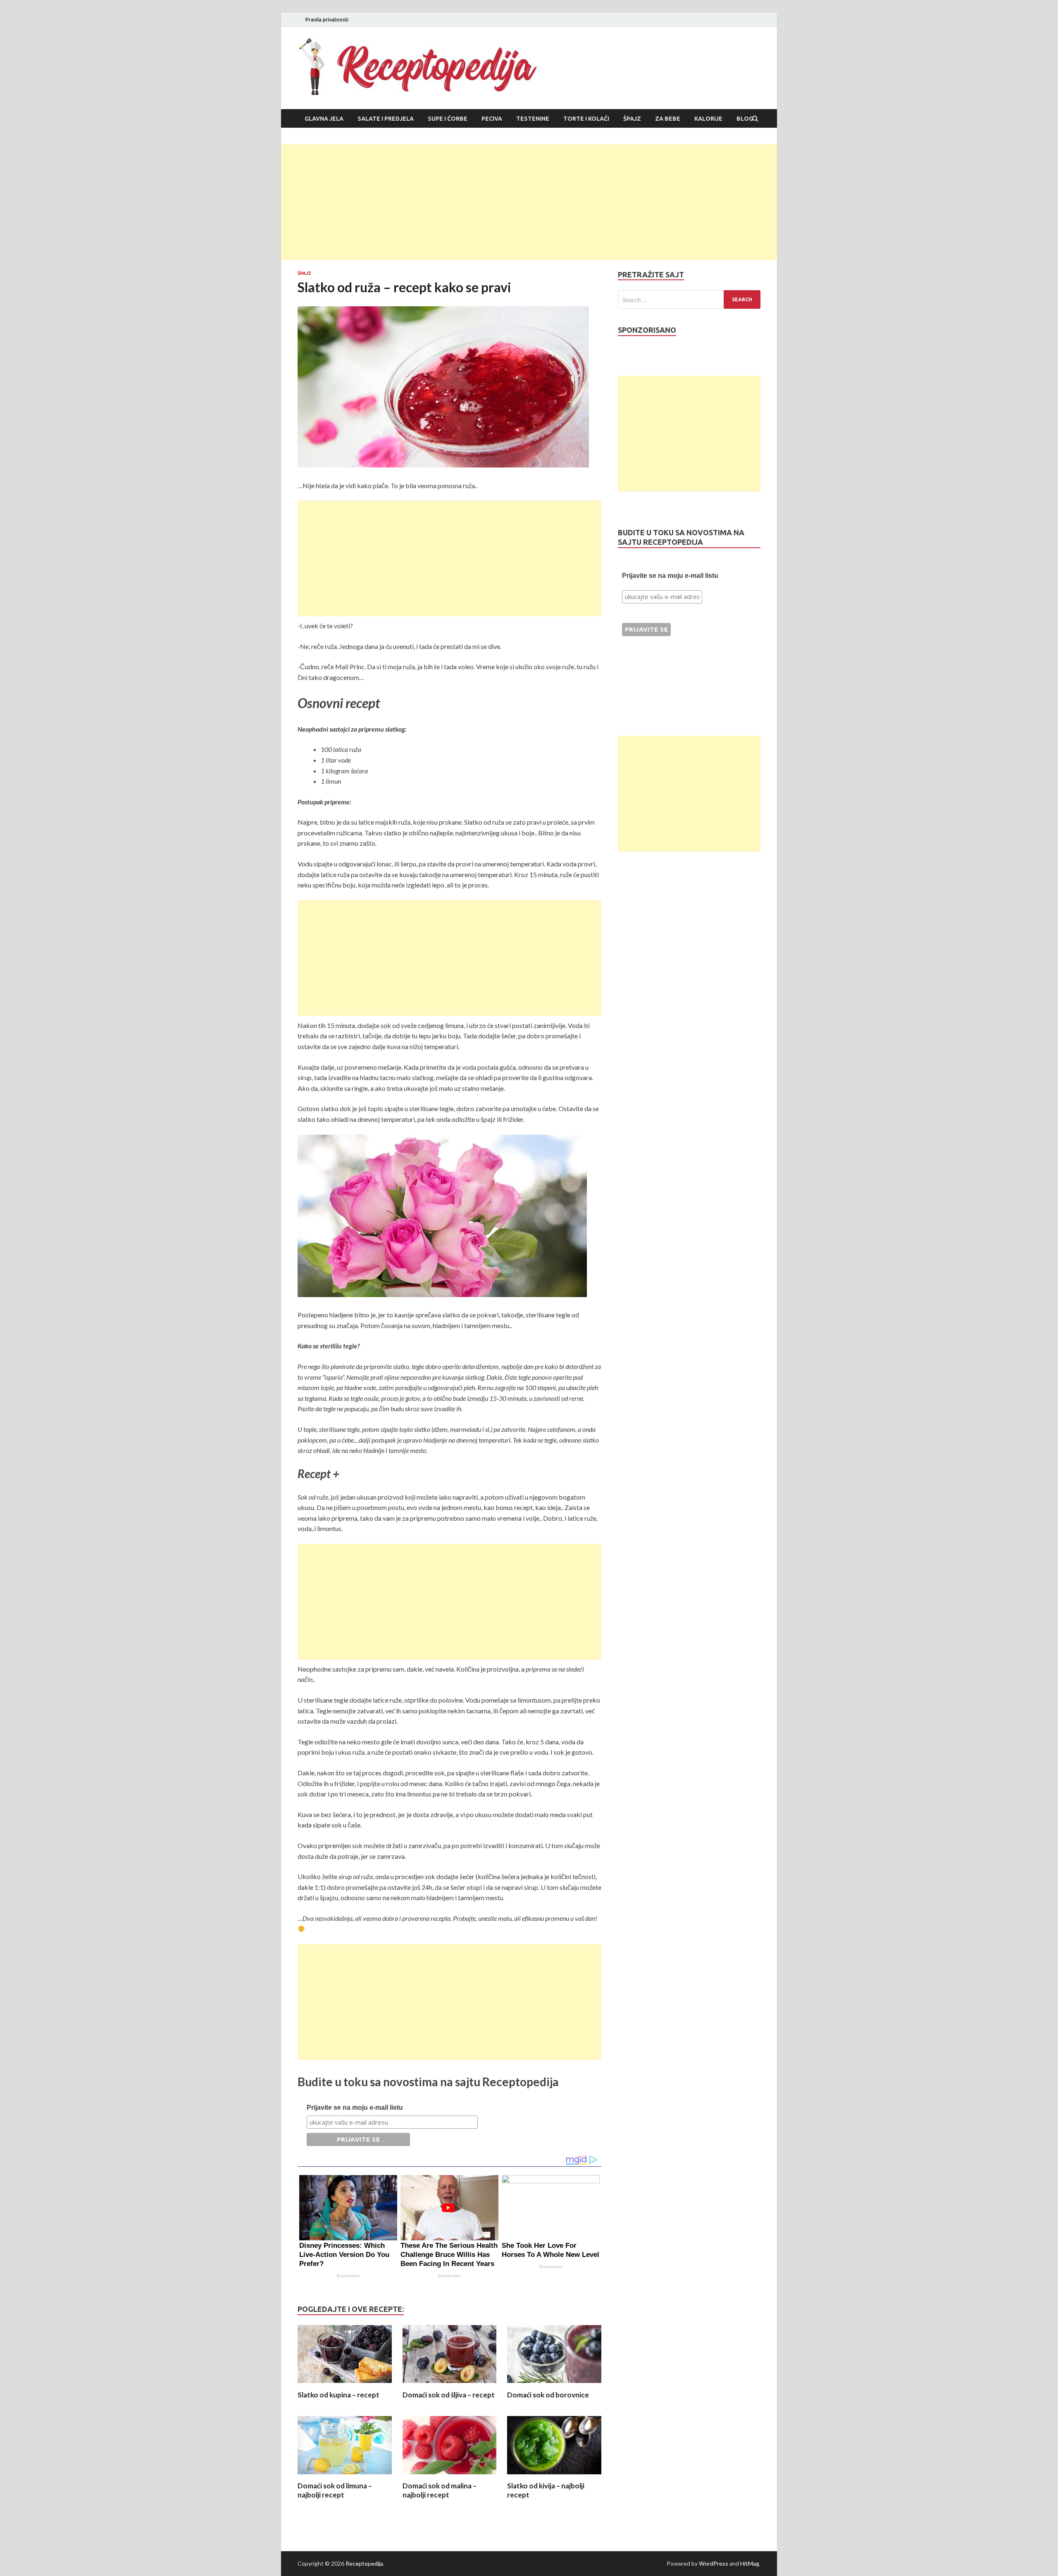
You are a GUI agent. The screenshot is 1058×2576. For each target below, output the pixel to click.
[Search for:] (689, 299)
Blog (745, 119)
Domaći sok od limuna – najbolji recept (335, 2490)
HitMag (750, 2563)
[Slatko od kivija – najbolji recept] (554, 2476)
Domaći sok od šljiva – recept (449, 2395)
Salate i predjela (386, 119)
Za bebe (668, 119)
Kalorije (708, 119)
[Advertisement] (529, 202)
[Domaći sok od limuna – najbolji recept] (345, 2476)
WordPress (714, 2563)
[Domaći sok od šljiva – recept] (450, 2385)
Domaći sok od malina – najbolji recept (440, 2490)
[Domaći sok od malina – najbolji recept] (450, 2476)
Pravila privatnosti (327, 20)
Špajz (632, 119)
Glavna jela (324, 119)
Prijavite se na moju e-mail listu (355, 2107)
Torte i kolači (586, 119)
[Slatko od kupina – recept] (345, 2385)
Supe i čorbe (448, 119)
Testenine (533, 119)
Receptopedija (364, 2563)
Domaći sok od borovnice (548, 2395)
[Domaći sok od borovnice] (554, 2385)
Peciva (492, 119)
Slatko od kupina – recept (338, 2395)
